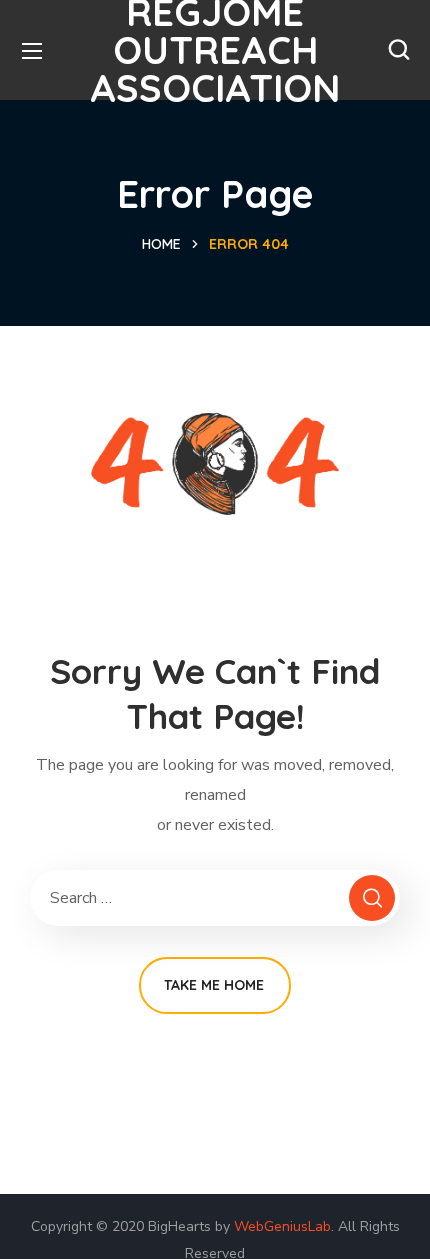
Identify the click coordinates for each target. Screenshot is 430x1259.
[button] (399, 50)
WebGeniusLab (282, 1226)
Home (161, 244)
